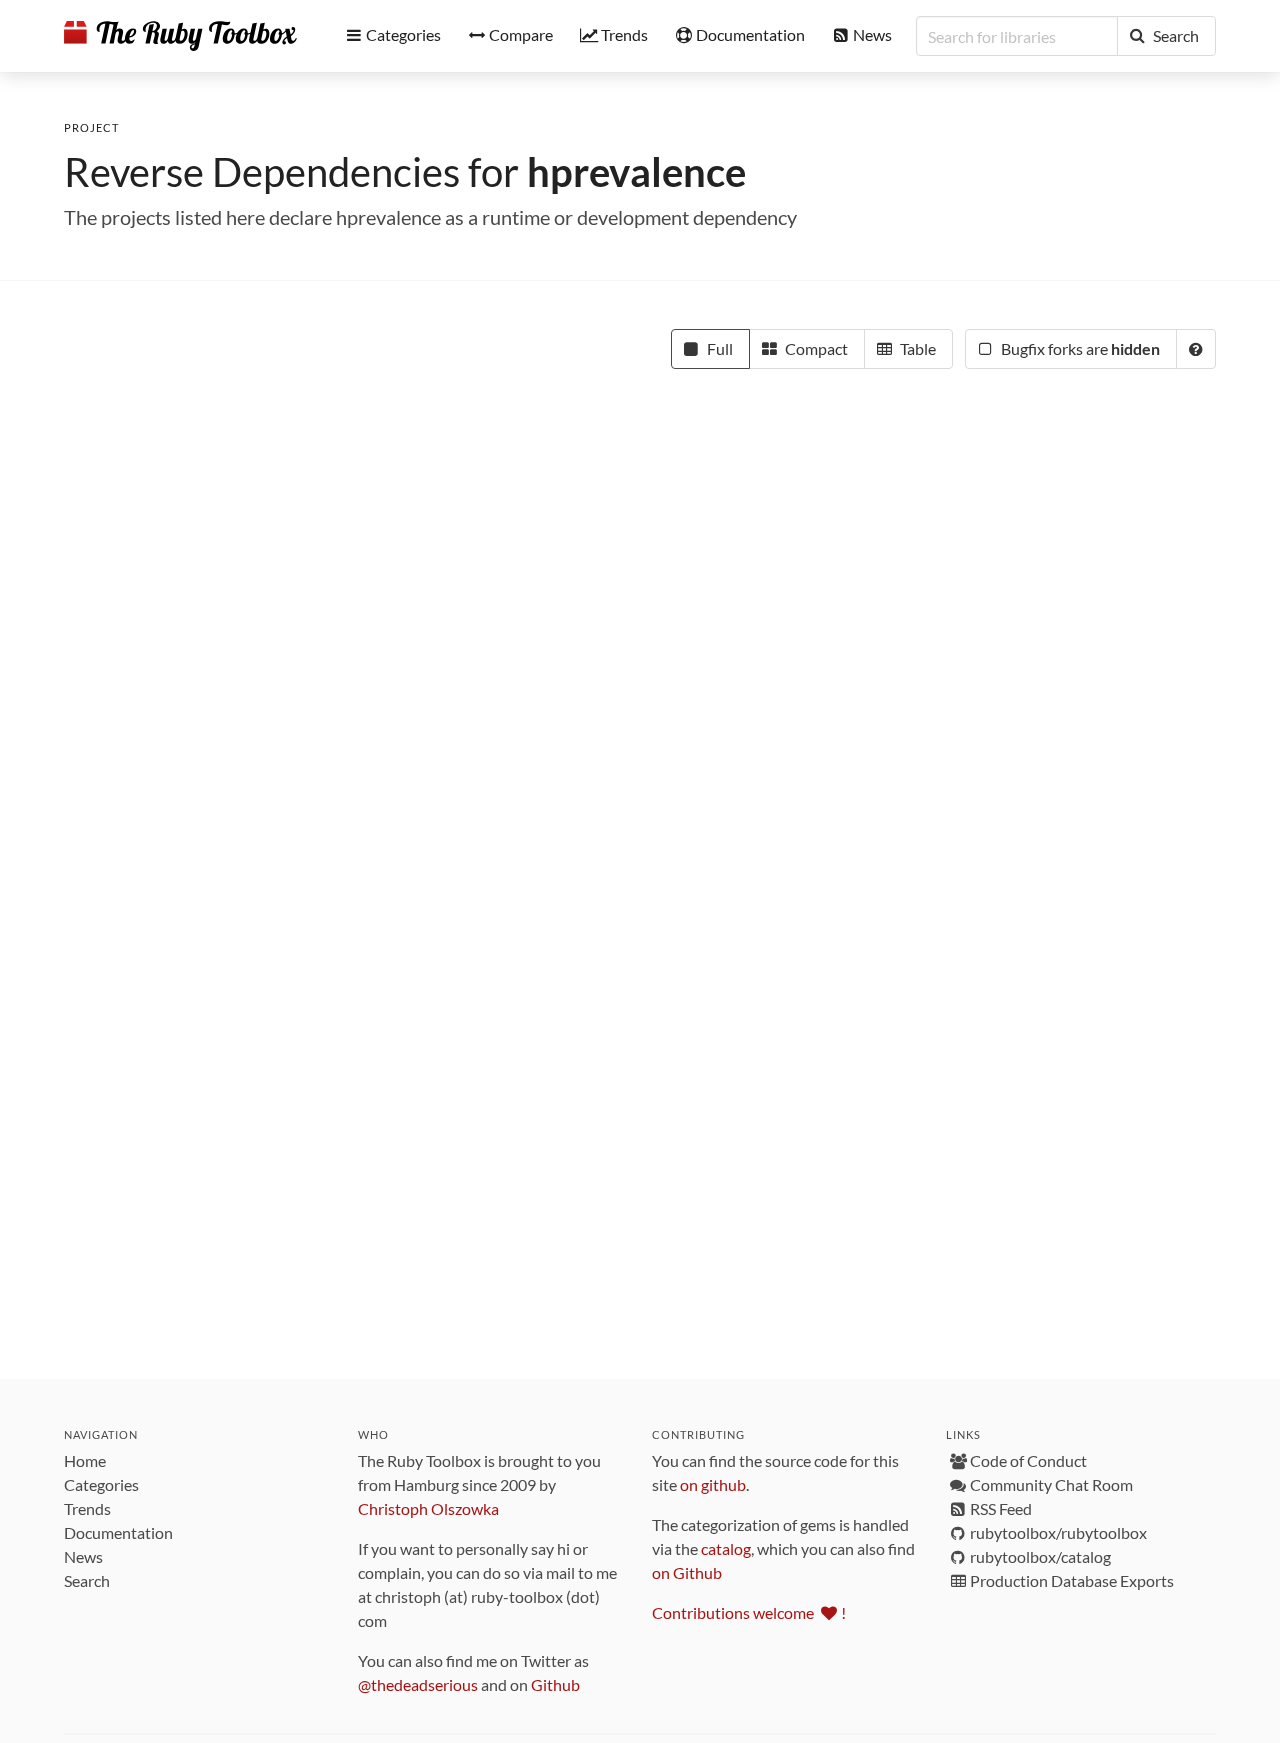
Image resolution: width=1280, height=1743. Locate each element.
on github (713, 1484)
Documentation (118, 1532)
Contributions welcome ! (749, 1612)
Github (555, 1684)
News (83, 1556)
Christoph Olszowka (428, 1508)
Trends (87, 1508)
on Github (687, 1572)
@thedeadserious (418, 1684)
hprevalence (636, 172)
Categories (101, 1484)
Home (85, 1460)
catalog (726, 1548)
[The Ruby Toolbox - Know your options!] (180, 36)
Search (87, 1580)
